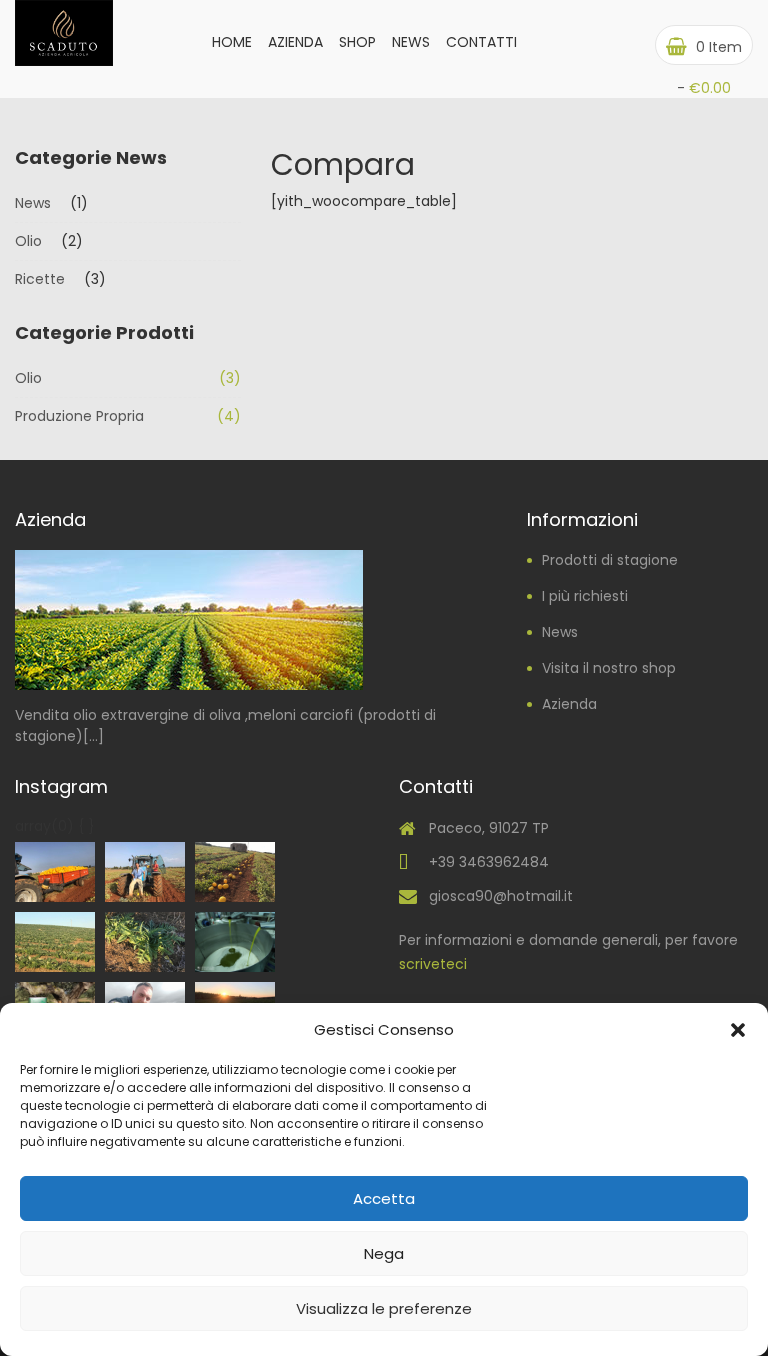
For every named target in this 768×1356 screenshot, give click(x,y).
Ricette (40, 279)
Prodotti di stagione (610, 560)
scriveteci (433, 964)
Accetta (384, 1198)
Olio (28, 241)
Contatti (481, 42)
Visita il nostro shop (609, 668)
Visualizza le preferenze (384, 1308)
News (411, 42)
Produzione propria (79, 416)
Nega (384, 1253)
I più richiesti (585, 596)
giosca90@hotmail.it (501, 896)
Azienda (295, 42)
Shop (357, 42)
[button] (738, 1030)
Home (232, 42)
